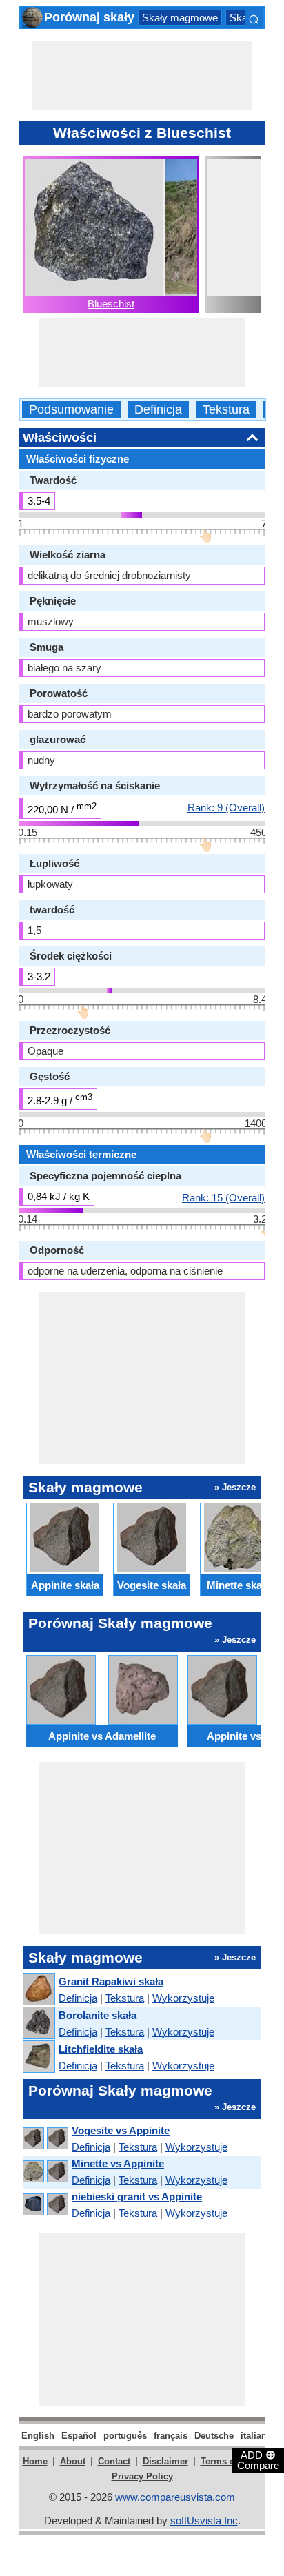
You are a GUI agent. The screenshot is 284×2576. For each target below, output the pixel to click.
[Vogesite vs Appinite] (45, 2139)
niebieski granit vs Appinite (137, 2197)
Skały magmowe (180, 18)
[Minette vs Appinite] (45, 2172)
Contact (114, 2461)
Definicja (158, 410)
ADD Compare (258, 2460)
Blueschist (111, 304)
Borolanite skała (98, 2015)
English (38, 2436)
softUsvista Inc (204, 2521)
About (73, 2461)
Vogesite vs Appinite (121, 2130)
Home (35, 2461)
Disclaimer (165, 2461)
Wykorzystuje (183, 1998)
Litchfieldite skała (101, 2049)
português (125, 2436)
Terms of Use (229, 2461)
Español (79, 2436)
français (171, 2436)
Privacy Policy (142, 2476)
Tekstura (226, 410)
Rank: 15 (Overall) (223, 1197)
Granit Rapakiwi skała (111, 1981)
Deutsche (214, 2436)
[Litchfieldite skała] (38, 2057)
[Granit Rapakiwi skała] (38, 1990)
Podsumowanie (71, 410)
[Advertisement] (142, 75)
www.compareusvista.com (175, 2497)
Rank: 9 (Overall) (226, 807)
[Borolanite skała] (38, 2024)
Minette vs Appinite (118, 2163)
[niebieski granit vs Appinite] (45, 2205)
